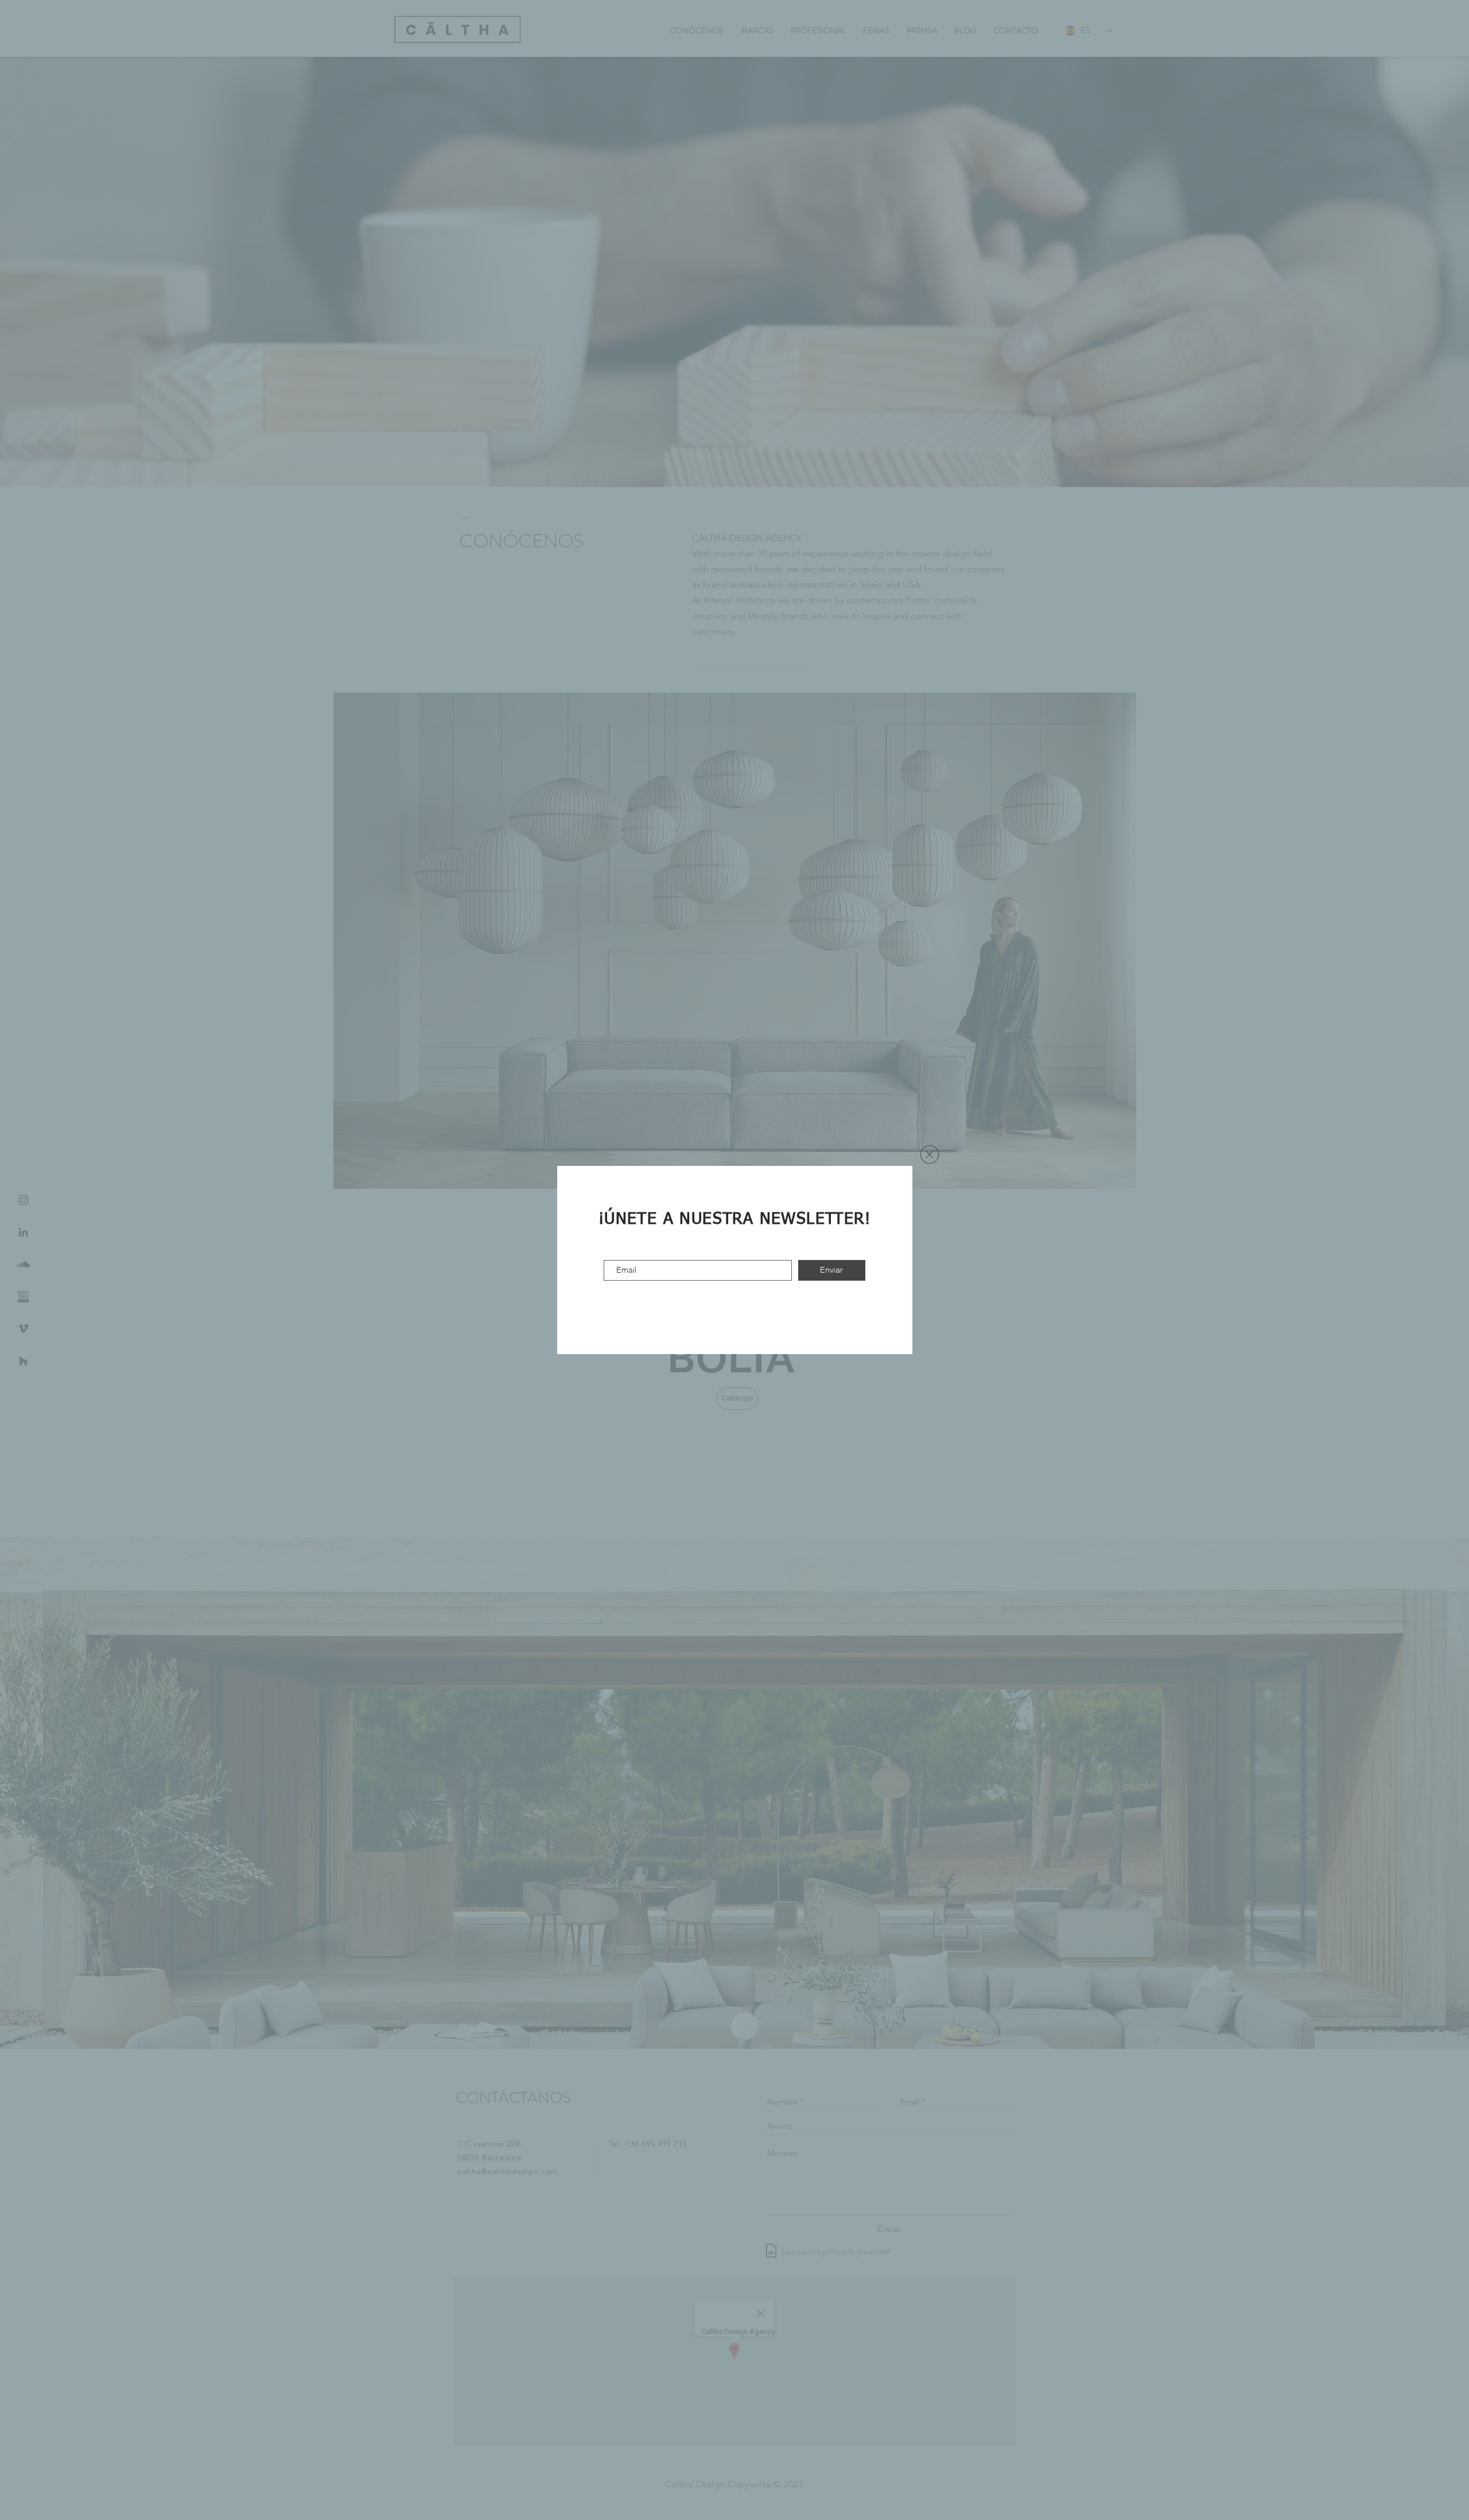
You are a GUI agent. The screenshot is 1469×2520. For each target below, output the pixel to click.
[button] (930, 1154)
